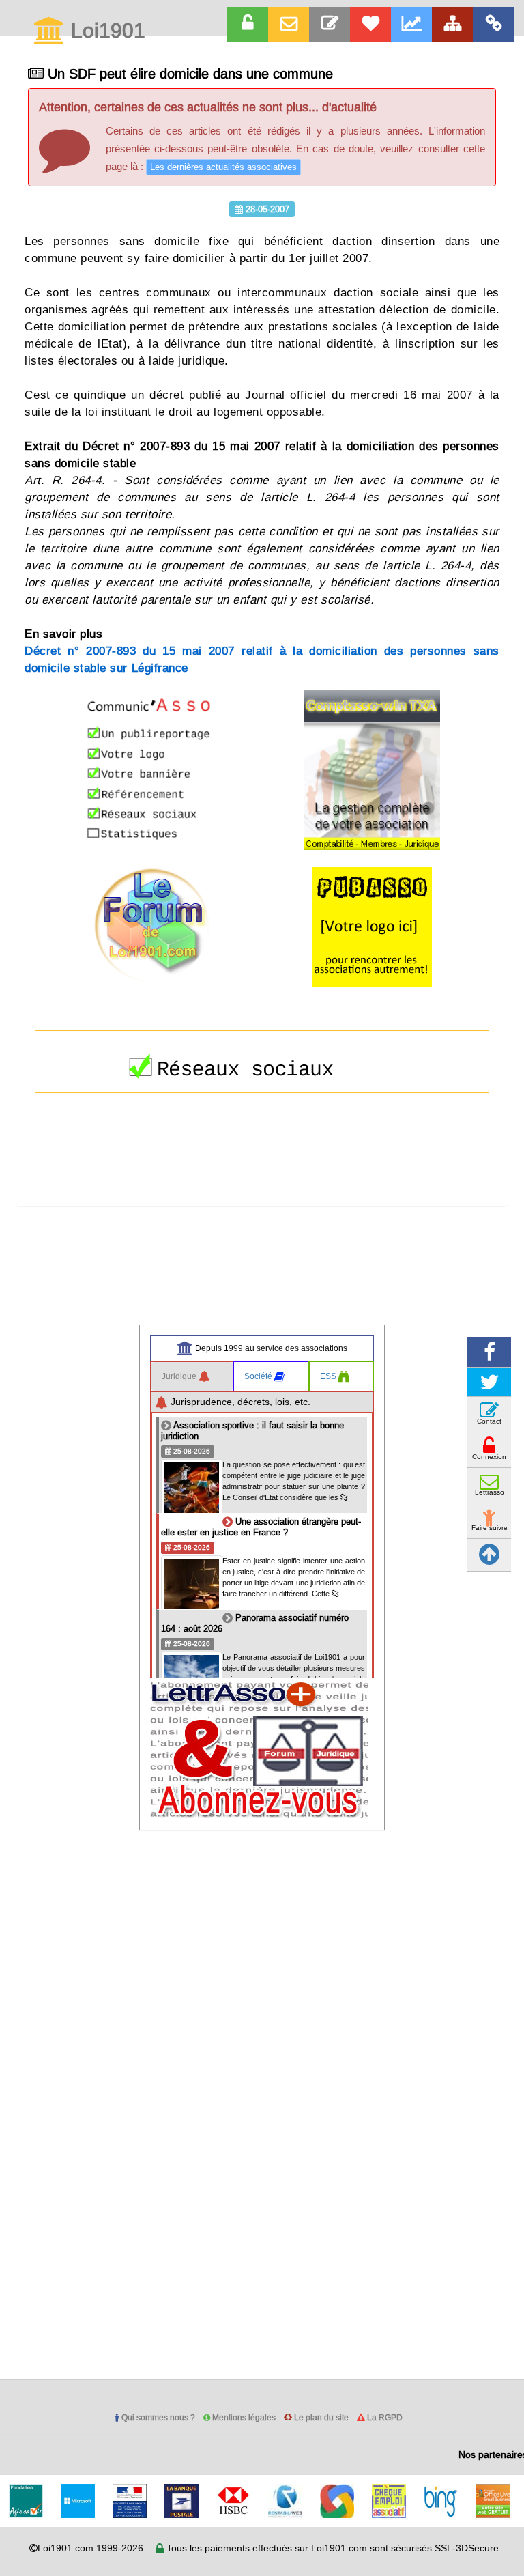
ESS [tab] (329, 1376)
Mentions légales (243, 2417)
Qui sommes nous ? (157, 2417)
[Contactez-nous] (330, 25)
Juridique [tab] (180, 1376)
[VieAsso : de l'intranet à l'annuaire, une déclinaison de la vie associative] (493, 25)
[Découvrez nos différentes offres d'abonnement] (370, 25)
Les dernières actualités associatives (223, 167)
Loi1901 (105, 31)
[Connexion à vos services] (248, 25)
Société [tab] (259, 1376)
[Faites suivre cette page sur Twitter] (489, 1382)
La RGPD (384, 2417)
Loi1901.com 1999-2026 (90, 2548)
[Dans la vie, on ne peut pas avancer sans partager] (452, 25)
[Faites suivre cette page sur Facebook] (489, 1352)
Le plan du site (320, 2417)
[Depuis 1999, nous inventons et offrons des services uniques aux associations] (411, 25)
